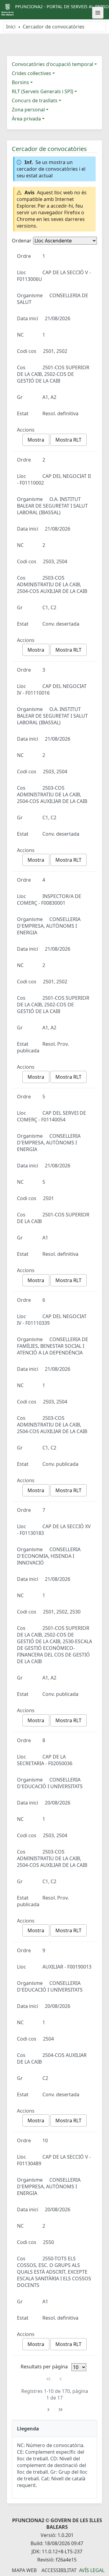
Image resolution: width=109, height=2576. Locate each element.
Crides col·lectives (31, 73)
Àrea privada (26, 119)
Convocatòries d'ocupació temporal (53, 64)
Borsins (20, 82)
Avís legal (92, 2570)
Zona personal (28, 110)
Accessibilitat (59, 2570)
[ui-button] (98, 13)
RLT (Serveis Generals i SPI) (43, 91)
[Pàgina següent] (48, 2410)
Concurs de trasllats (35, 100)
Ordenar (22, 241)
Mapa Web (24, 2570)
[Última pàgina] (61, 2410)
